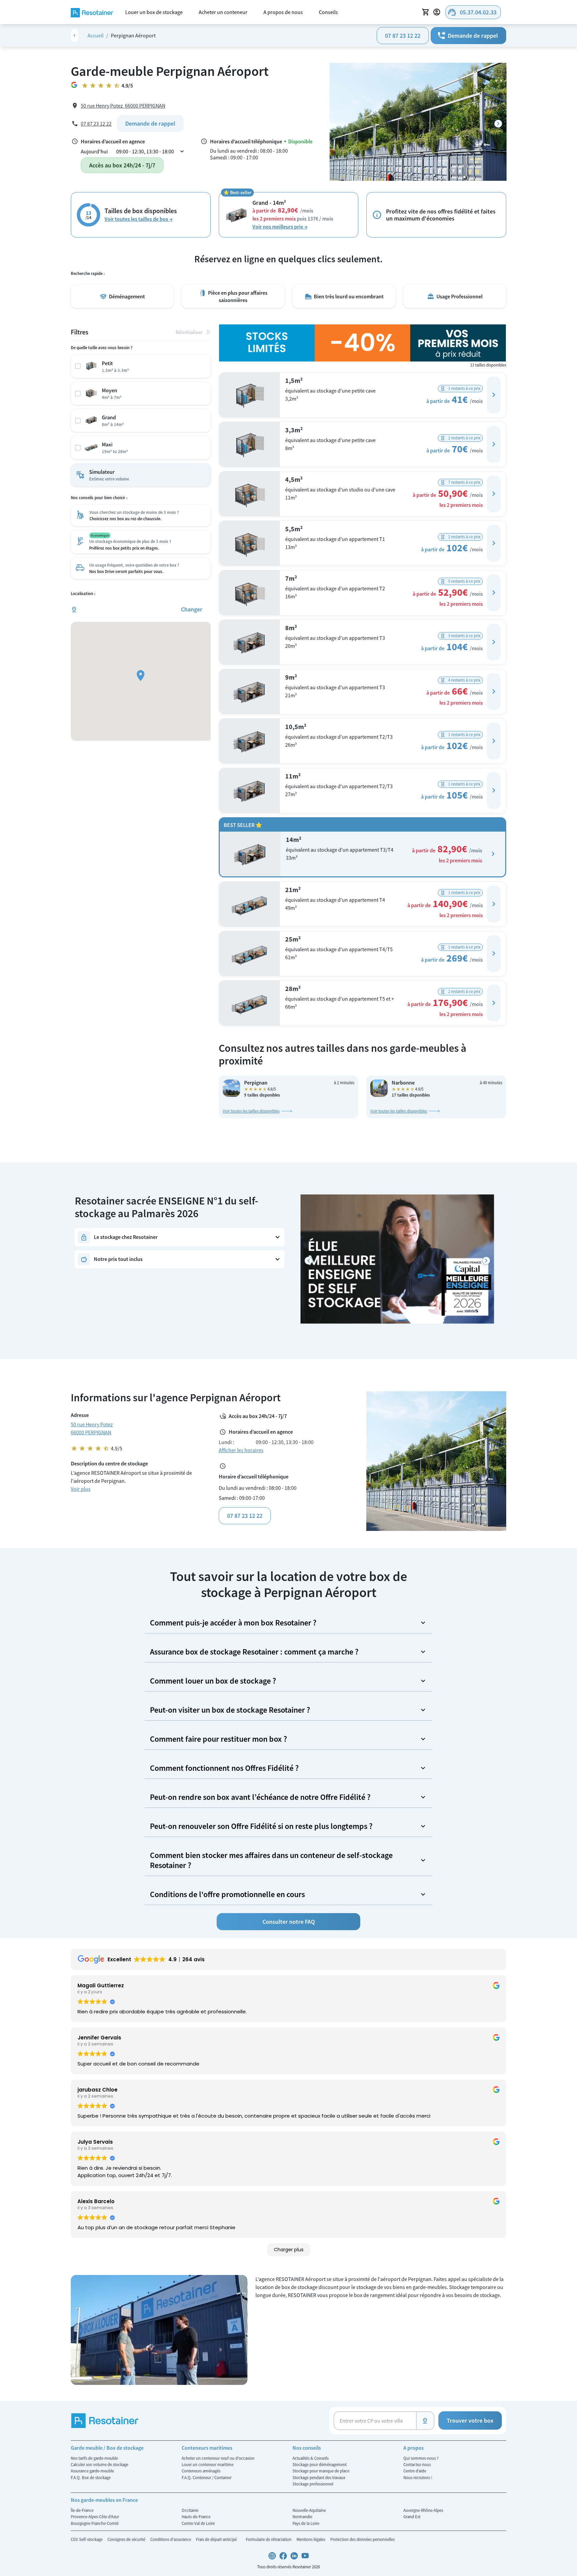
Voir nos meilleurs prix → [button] (280, 227)
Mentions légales (311, 2539)
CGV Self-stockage (87, 2539)
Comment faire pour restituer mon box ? (219, 1739)
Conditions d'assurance (171, 2539)
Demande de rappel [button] (467, 36)
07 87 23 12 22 (403, 36)
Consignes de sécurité (127, 2539)
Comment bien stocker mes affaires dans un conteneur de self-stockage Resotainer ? (271, 1860)
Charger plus (289, 2250)
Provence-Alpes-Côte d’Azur (95, 2517)
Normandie (302, 2517)
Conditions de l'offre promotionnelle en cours (227, 1894)
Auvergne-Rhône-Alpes (423, 2510)
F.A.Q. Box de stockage (91, 2477)
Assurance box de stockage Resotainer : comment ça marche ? (254, 1652)
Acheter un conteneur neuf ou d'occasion (218, 2458)
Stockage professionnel (313, 2484)
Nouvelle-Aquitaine (309, 2510)
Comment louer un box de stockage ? (213, 1681)
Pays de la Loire (306, 2523)
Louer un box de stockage (154, 12)
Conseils (328, 12)
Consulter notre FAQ (289, 1922)
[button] (494, 395)
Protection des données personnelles (362, 2539)
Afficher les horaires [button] (241, 1450)
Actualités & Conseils (311, 2458)
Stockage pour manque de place (321, 2471)
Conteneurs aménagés (201, 2471)
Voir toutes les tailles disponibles (251, 1111)
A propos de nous (283, 12)
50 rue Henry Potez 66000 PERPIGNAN (123, 106)
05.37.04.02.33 (472, 12)
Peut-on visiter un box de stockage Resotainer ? (230, 1710)
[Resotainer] (92, 12)
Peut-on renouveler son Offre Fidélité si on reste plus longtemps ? (261, 1826)
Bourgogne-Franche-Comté (95, 2523)
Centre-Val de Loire (198, 2523)
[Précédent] (309, 1261)
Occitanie (190, 2510)
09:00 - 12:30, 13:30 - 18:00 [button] (151, 151)
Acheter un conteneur (223, 12)
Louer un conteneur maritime (208, 2464)
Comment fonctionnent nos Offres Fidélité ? (224, 1768)
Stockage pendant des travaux (319, 2477)
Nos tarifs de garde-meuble (94, 2458)
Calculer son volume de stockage (100, 2464)
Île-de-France (82, 2510)
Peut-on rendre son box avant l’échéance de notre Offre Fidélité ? (260, 1797)
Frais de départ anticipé (217, 2539)
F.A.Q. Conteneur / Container (207, 2477)
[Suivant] (498, 123)
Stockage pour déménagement (320, 2464)
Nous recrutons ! (418, 2477)
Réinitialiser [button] (193, 332)
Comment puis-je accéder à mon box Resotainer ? (233, 1623)
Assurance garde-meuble (92, 2471)
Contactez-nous (417, 2464)
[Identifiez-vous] (438, 12)
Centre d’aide (415, 2471)
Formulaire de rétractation (269, 2539)
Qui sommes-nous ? (421, 2458)
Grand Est (412, 2517)
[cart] (426, 12)
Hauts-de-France (196, 2517)
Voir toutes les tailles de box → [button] (139, 219)
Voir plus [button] (81, 1489)
